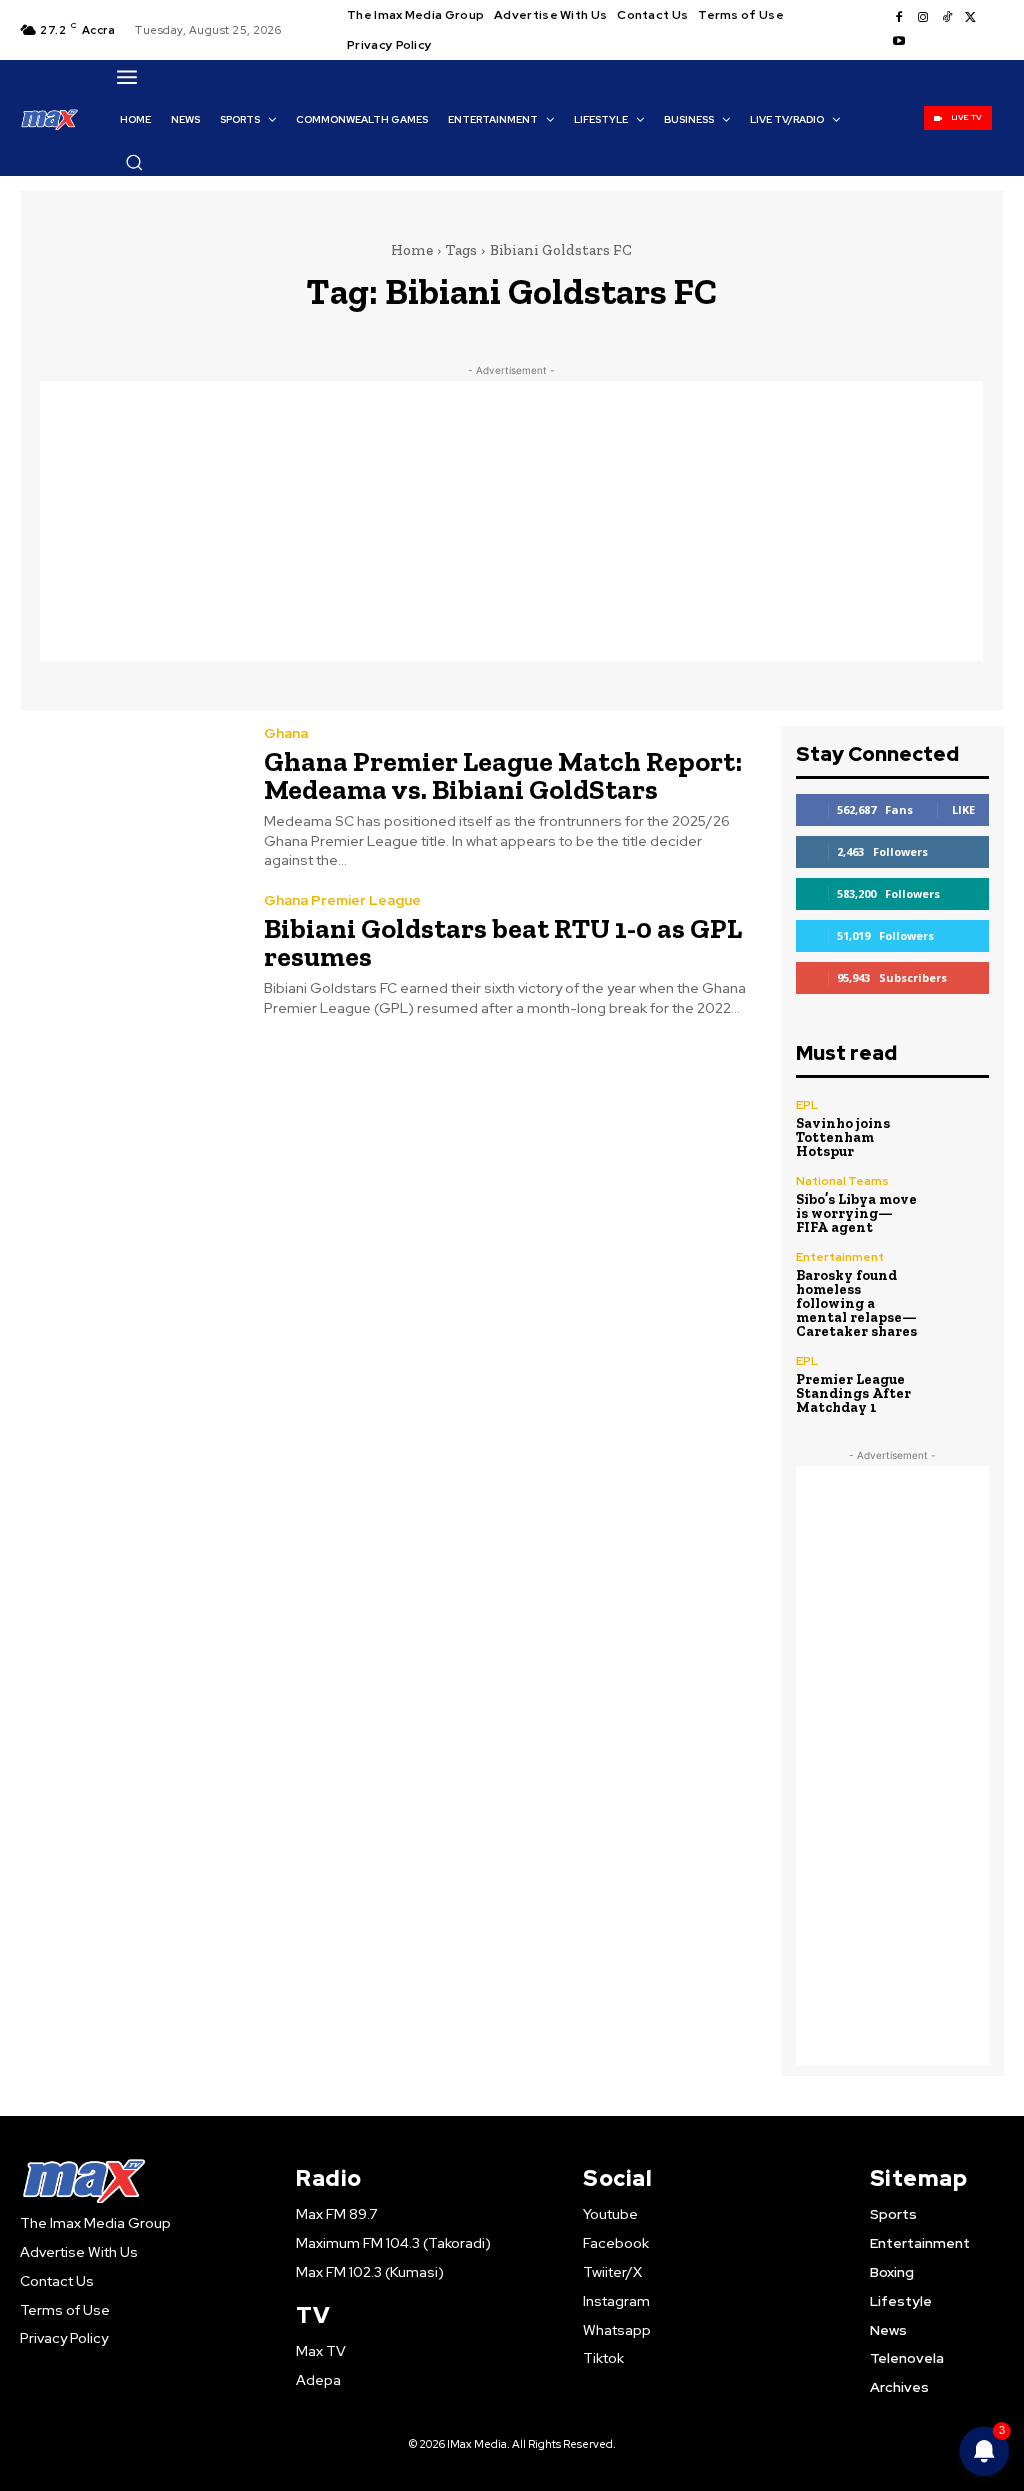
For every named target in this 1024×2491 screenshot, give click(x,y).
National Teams (842, 1181)
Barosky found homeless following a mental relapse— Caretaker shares (856, 1303)
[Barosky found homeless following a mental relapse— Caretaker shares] (960, 1280)
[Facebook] (899, 18)
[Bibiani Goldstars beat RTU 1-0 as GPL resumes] (129, 956)
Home (412, 250)
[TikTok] (947, 18)
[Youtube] (899, 42)
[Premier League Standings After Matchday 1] (960, 1384)
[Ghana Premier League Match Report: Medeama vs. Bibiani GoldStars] (129, 796)
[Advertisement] (511, 521)
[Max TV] (50, 119)
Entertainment (840, 1257)
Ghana (286, 733)
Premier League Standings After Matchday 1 (853, 1393)
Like (963, 809)
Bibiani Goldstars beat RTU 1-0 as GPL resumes (503, 942)
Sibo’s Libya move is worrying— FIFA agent (856, 1213)
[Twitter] (971, 18)
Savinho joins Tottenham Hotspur (843, 1137)
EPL (807, 1105)
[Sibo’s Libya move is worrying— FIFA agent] (960, 1204)
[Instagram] (923, 18)
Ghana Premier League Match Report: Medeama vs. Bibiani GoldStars (503, 775)
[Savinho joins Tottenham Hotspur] (960, 1128)
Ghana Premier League (342, 900)
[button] (134, 162)
